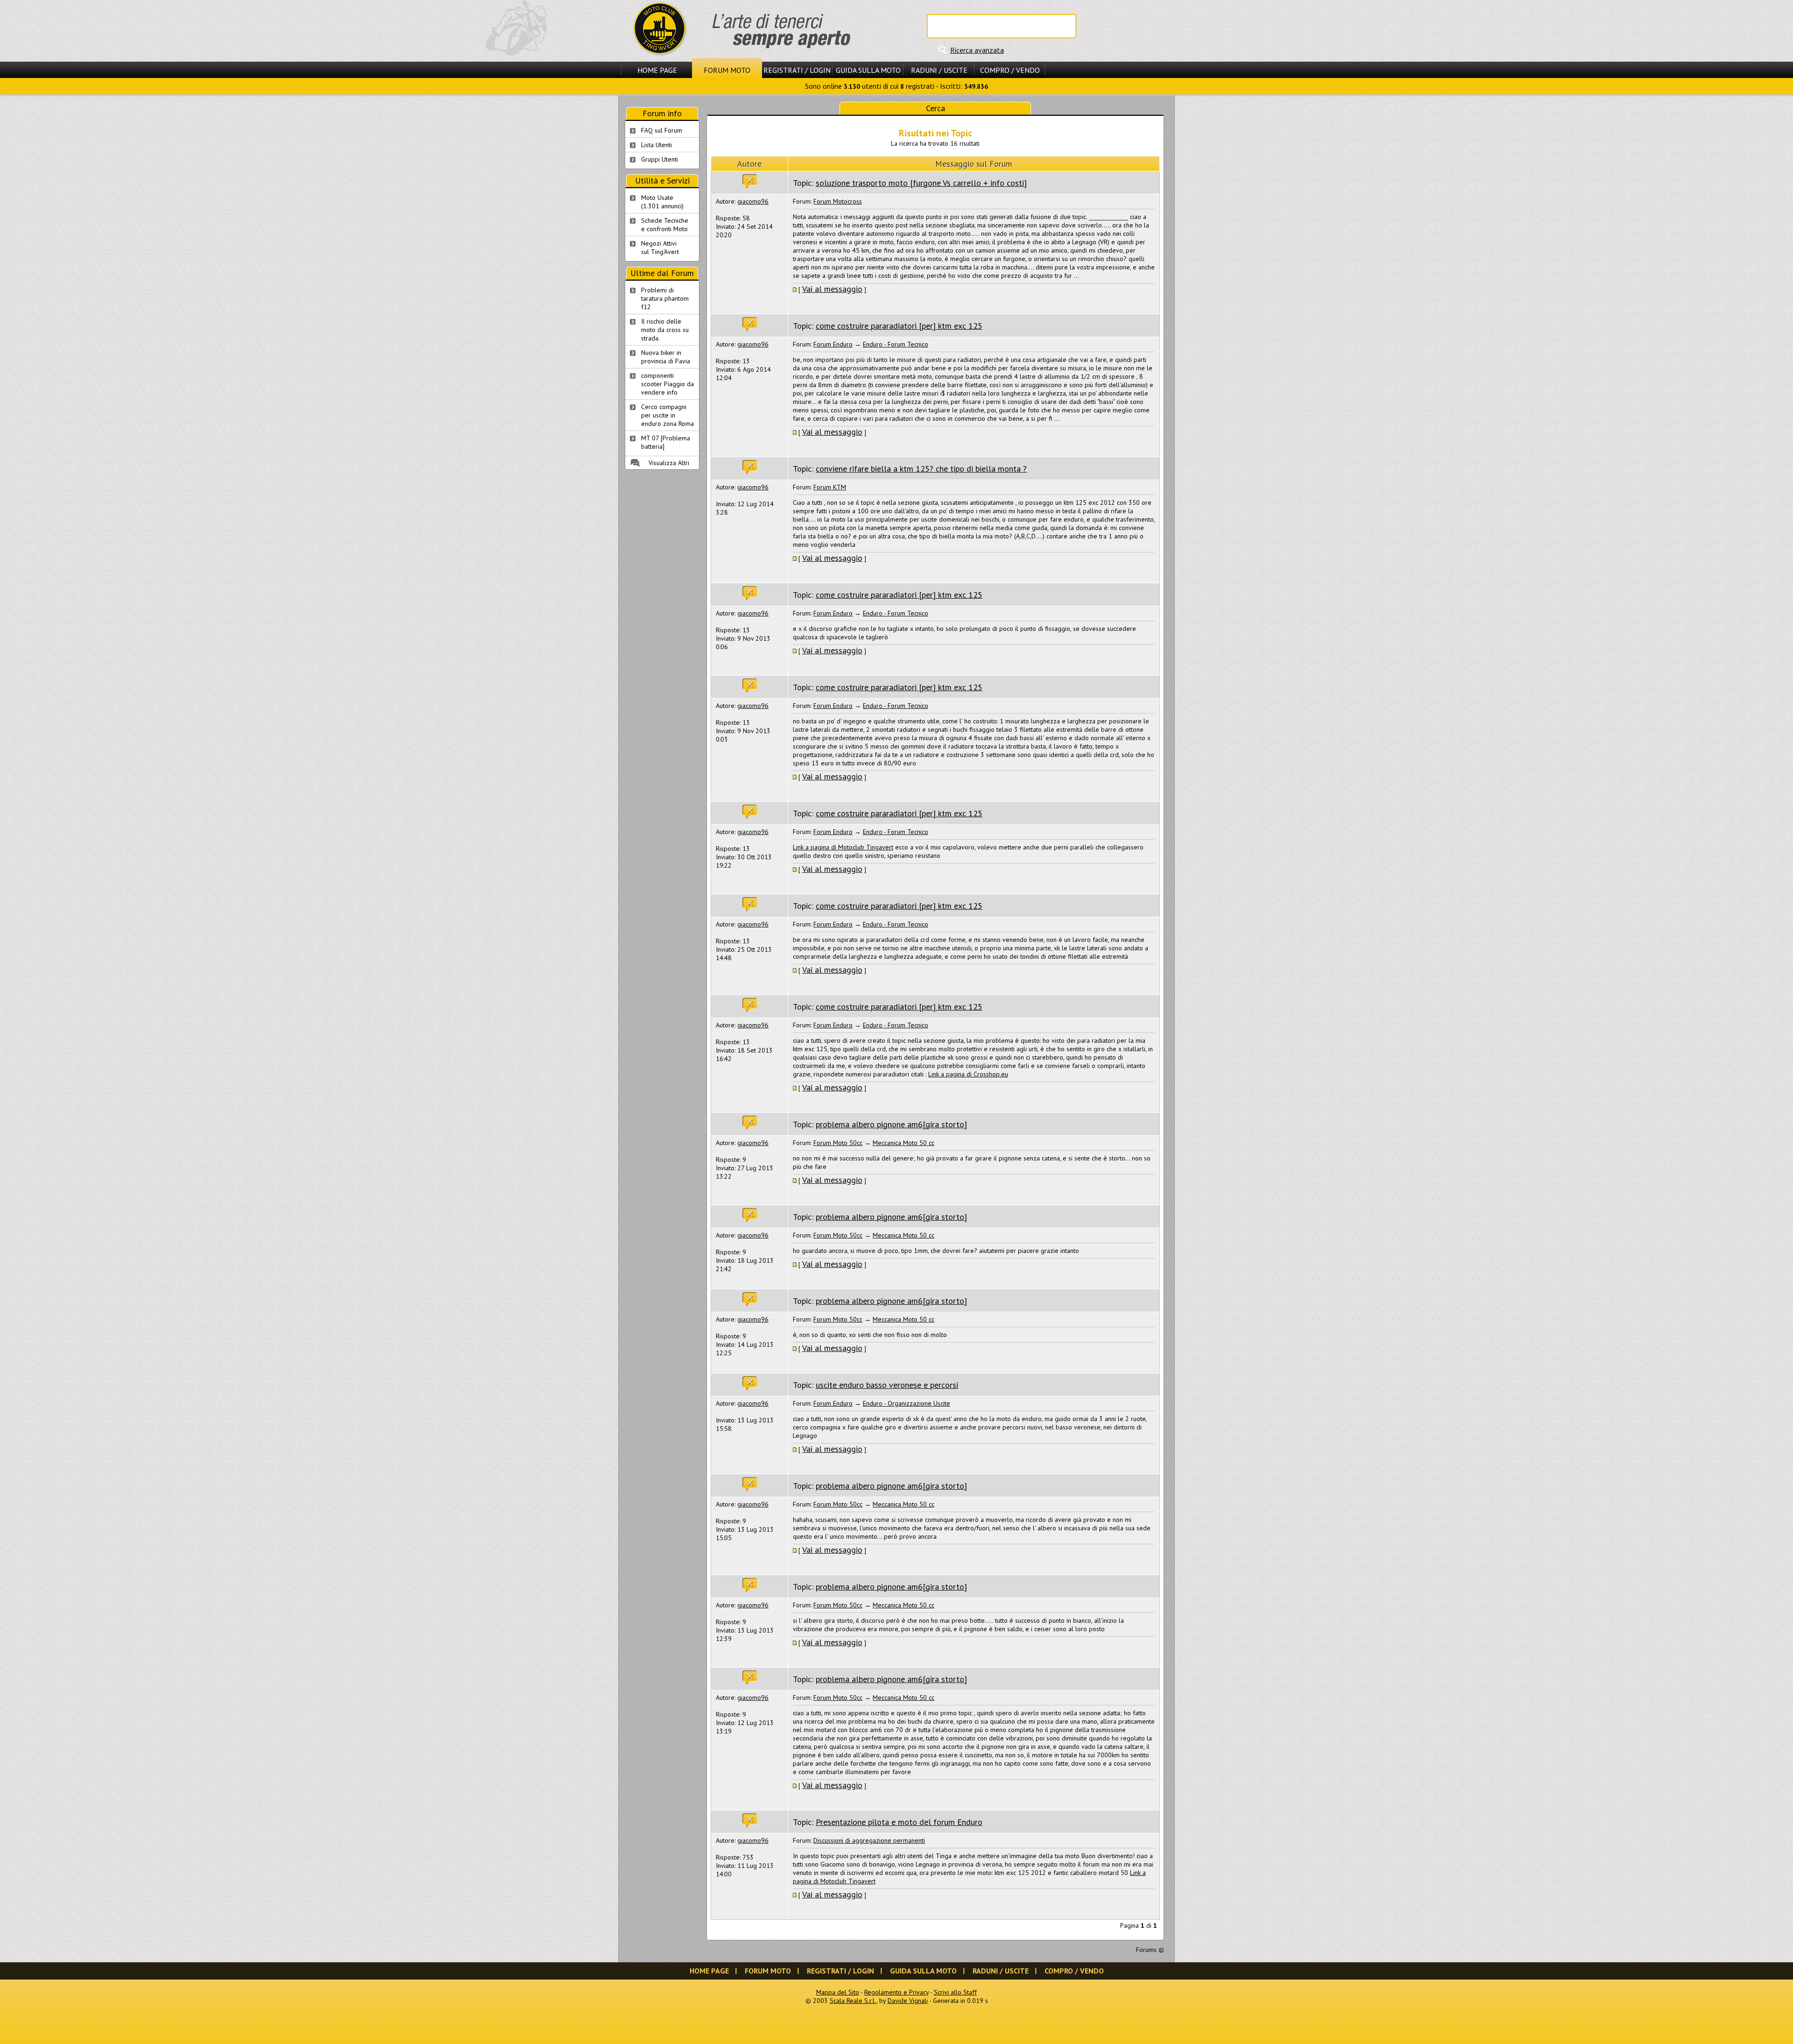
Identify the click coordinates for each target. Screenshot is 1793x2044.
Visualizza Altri (669, 463)
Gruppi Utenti (660, 159)
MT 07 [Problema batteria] (666, 442)
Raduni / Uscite (939, 70)
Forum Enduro (833, 344)
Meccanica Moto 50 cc (904, 1143)
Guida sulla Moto (868, 70)
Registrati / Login (797, 70)
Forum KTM (830, 487)
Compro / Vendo (1010, 70)
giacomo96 (753, 201)
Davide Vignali (908, 2001)
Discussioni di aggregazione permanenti (869, 1840)
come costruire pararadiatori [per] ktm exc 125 (899, 326)
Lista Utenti (656, 145)
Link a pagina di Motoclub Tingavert (843, 847)
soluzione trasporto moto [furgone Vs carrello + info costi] (921, 183)
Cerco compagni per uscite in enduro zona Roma (667, 415)
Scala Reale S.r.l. (853, 2001)
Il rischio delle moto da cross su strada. (665, 330)
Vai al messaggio (832, 289)
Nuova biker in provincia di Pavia (666, 357)
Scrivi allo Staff (955, 1992)
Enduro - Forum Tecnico (896, 344)
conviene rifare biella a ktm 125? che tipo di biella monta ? (921, 469)
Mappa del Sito (838, 1992)
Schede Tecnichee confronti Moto (665, 225)
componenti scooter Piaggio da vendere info (667, 384)
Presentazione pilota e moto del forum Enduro (899, 1822)
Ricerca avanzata (977, 50)
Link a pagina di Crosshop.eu (968, 1074)
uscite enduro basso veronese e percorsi (887, 1385)
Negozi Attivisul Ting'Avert (660, 248)
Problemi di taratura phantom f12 (665, 298)
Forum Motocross (838, 201)
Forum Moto (727, 70)
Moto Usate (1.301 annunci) (662, 202)
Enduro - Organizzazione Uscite (907, 1403)
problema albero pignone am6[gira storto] (891, 1124)
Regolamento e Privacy (896, 1992)
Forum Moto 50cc (838, 1143)
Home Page (657, 70)
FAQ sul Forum (662, 130)
